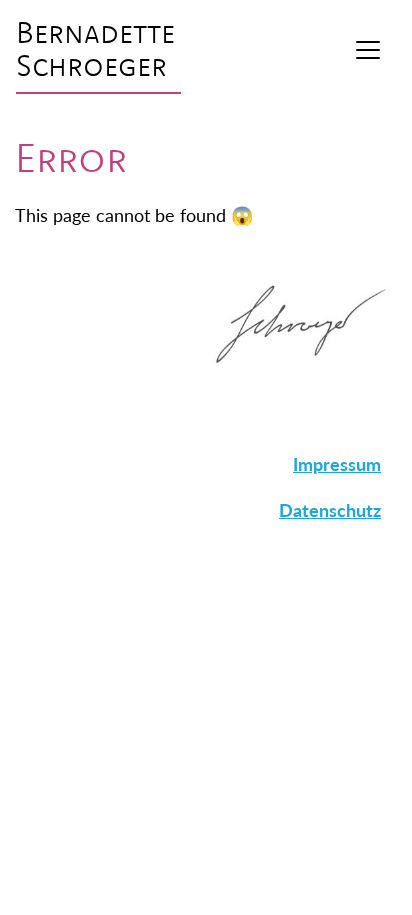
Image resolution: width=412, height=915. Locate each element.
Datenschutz (330, 509)
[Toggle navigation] (368, 50)
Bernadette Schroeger (95, 50)
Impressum (337, 463)
